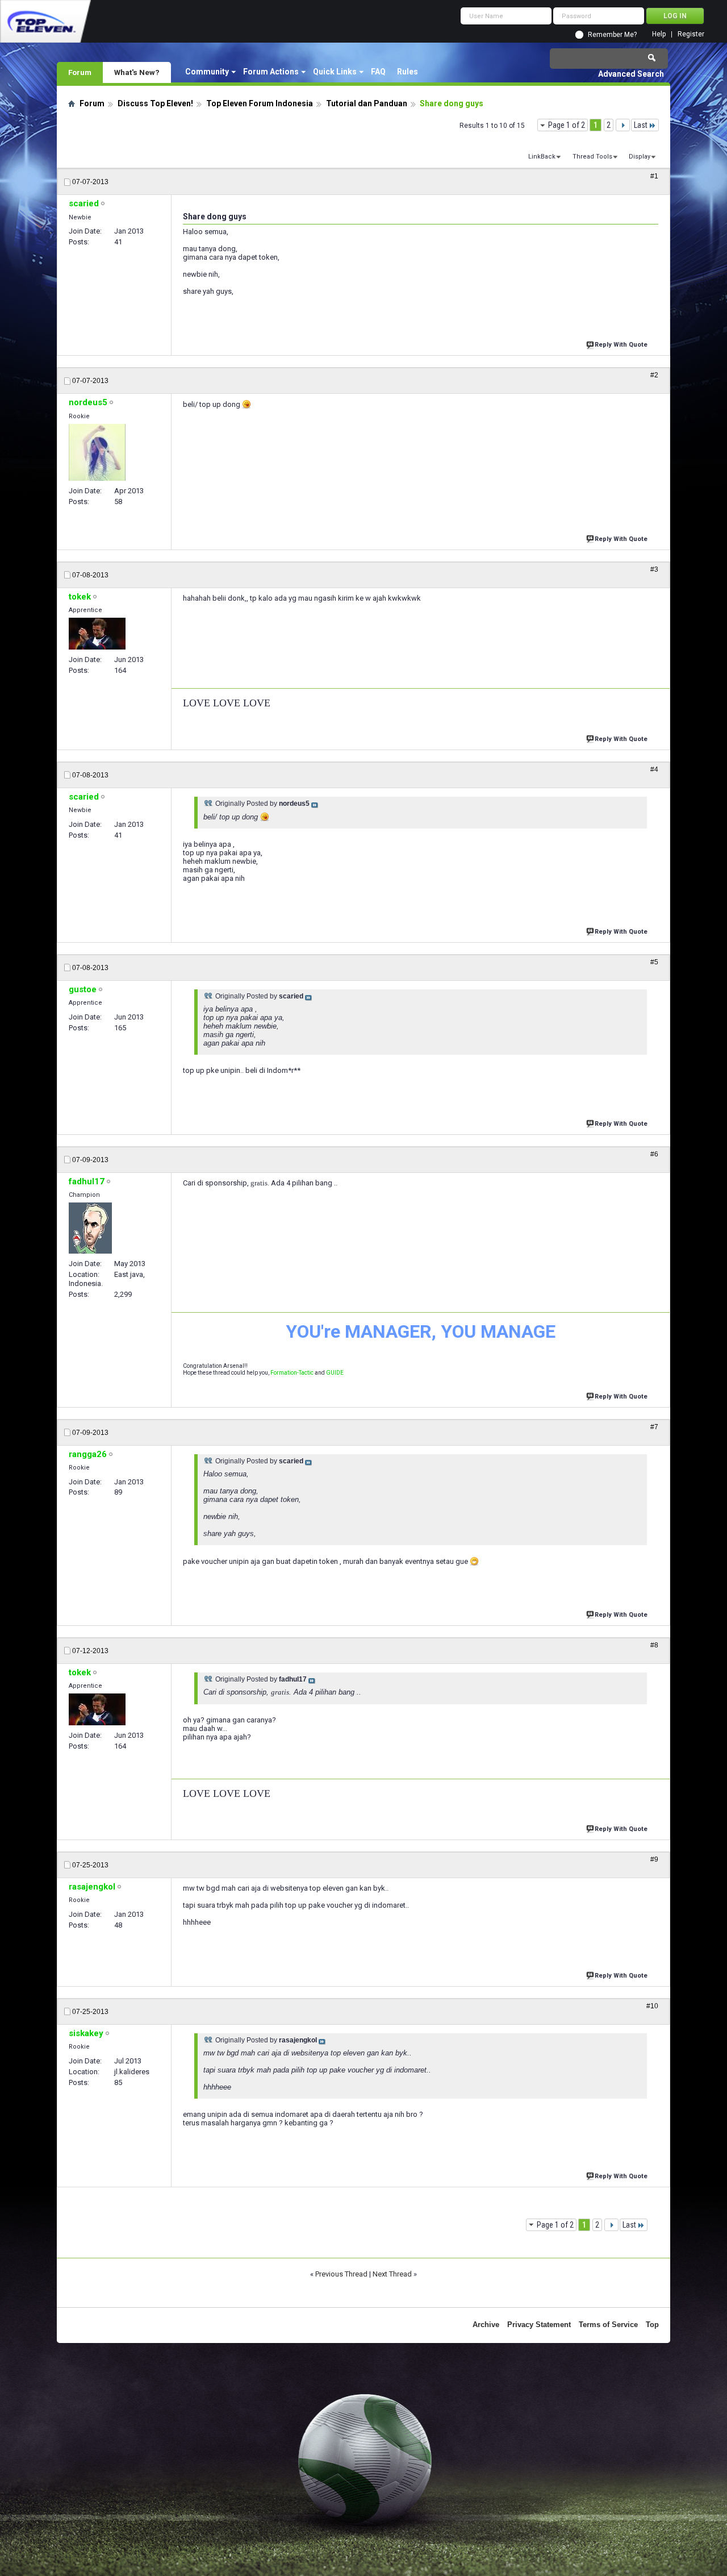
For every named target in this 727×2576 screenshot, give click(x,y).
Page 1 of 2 (567, 125)
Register (691, 34)
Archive (486, 2325)
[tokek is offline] (97, 634)
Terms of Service (608, 2325)
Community (207, 72)
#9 (654, 1859)
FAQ (378, 72)
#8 (654, 1645)
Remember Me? (612, 35)
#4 (654, 769)
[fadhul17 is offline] (90, 1228)
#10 (652, 2006)
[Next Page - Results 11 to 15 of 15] (623, 125)
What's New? (137, 72)
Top (652, 2325)
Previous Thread (341, 2274)
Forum (80, 72)
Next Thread (392, 2274)
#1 (654, 176)
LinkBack (542, 157)
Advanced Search (631, 74)
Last (641, 125)
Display (640, 157)
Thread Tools (592, 157)
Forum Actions (271, 72)
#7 (654, 1427)
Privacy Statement (539, 2325)
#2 (654, 375)
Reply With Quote (621, 345)
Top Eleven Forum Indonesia (260, 103)
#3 (654, 569)
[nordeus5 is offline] (97, 452)
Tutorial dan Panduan (367, 103)
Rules (408, 72)
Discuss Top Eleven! (155, 103)
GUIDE (335, 1373)
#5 (654, 962)
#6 (654, 1154)
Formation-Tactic (292, 1373)
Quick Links (335, 72)
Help (659, 34)
